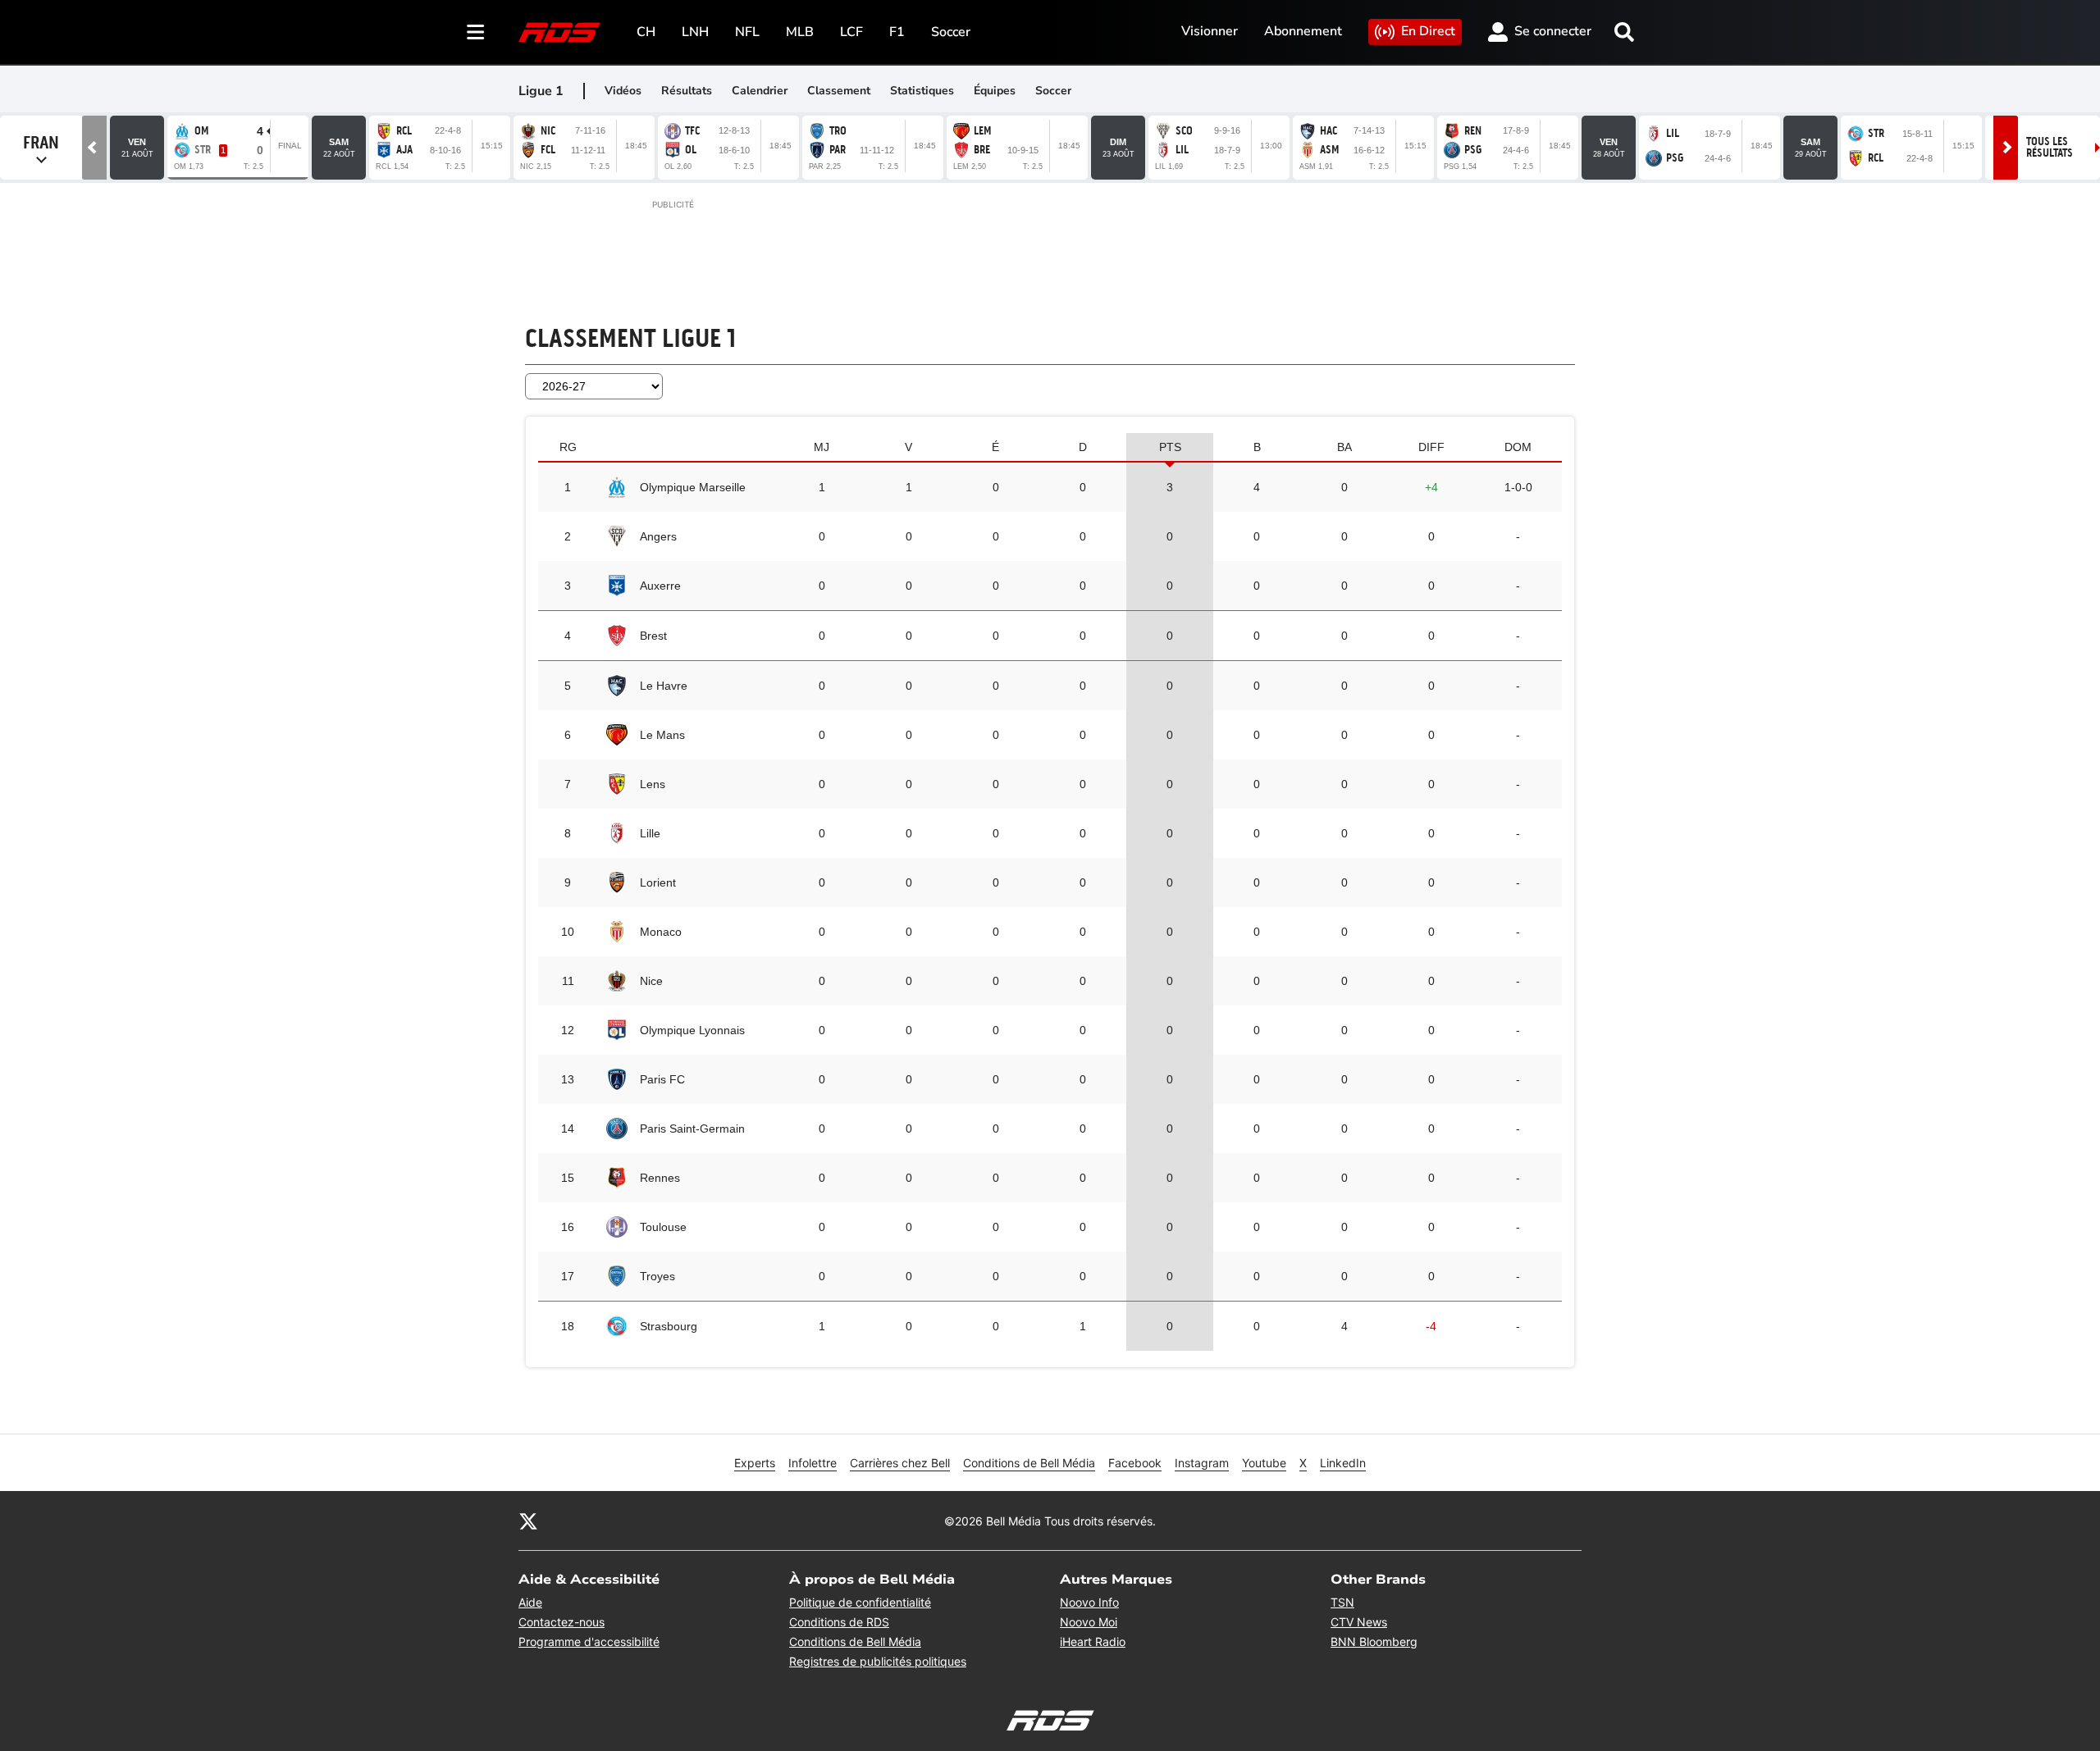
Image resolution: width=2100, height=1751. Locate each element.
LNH (695, 32)
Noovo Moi (1089, 1622)
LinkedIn (1343, 1463)
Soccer (951, 32)
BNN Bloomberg (1374, 1642)
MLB (800, 32)
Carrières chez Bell (900, 1463)
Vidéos (623, 91)
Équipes (995, 91)
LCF (851, 32)
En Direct (1428, 31)
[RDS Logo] (559, 32)
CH (646, 32)
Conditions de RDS (839, 1622)
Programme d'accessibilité (589, 1642)
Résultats (687, 91)
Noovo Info (1089, 1602)
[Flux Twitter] (528, 1521)
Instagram (1202, 1463)
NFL (747, 32)
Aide (530, 1602)
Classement (839, 91)
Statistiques (922, 91)
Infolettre (813, 1463)
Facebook (1135, 1463)
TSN (1342, 1602)
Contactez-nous (562, 1622)
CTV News (1359, 1622)
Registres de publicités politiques (878, 1661)
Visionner (1210, 31)
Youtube (1264, 1463)
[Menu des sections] (476, 32)
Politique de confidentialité (860, 1602)
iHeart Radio (1093, 1642)
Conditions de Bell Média (1029, 1463)
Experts (755, 1463)
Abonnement (1303, 31)
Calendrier (760, 91)
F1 (897, 32)
